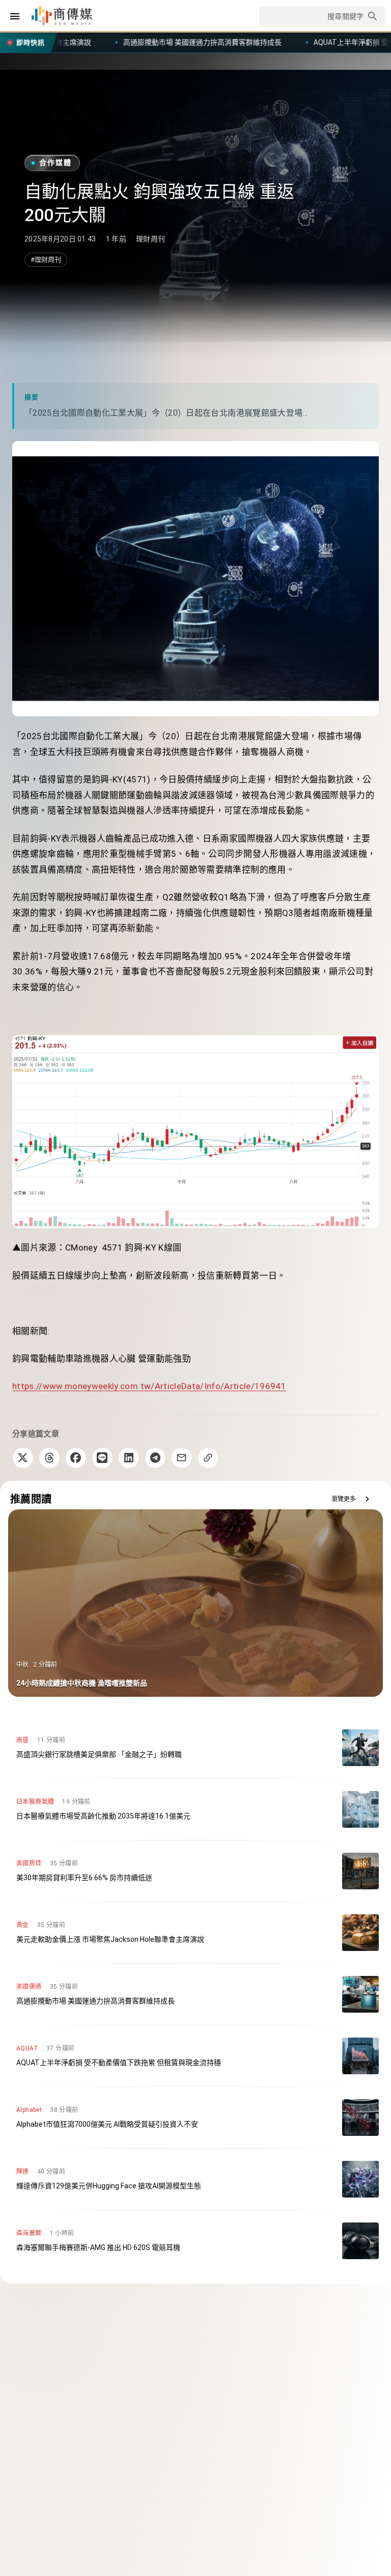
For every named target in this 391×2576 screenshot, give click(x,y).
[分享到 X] (23, 1458)
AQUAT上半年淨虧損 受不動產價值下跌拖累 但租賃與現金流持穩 (259, 42)
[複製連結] (208, 1458)
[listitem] (195, 1748)
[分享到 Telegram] (155, 1458)
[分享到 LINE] (102, 1458)
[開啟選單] (15, 16)
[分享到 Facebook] (76, 1458)
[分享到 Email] (182, 1458)
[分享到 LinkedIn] (129, 1458)
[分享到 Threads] (49, 1458)
